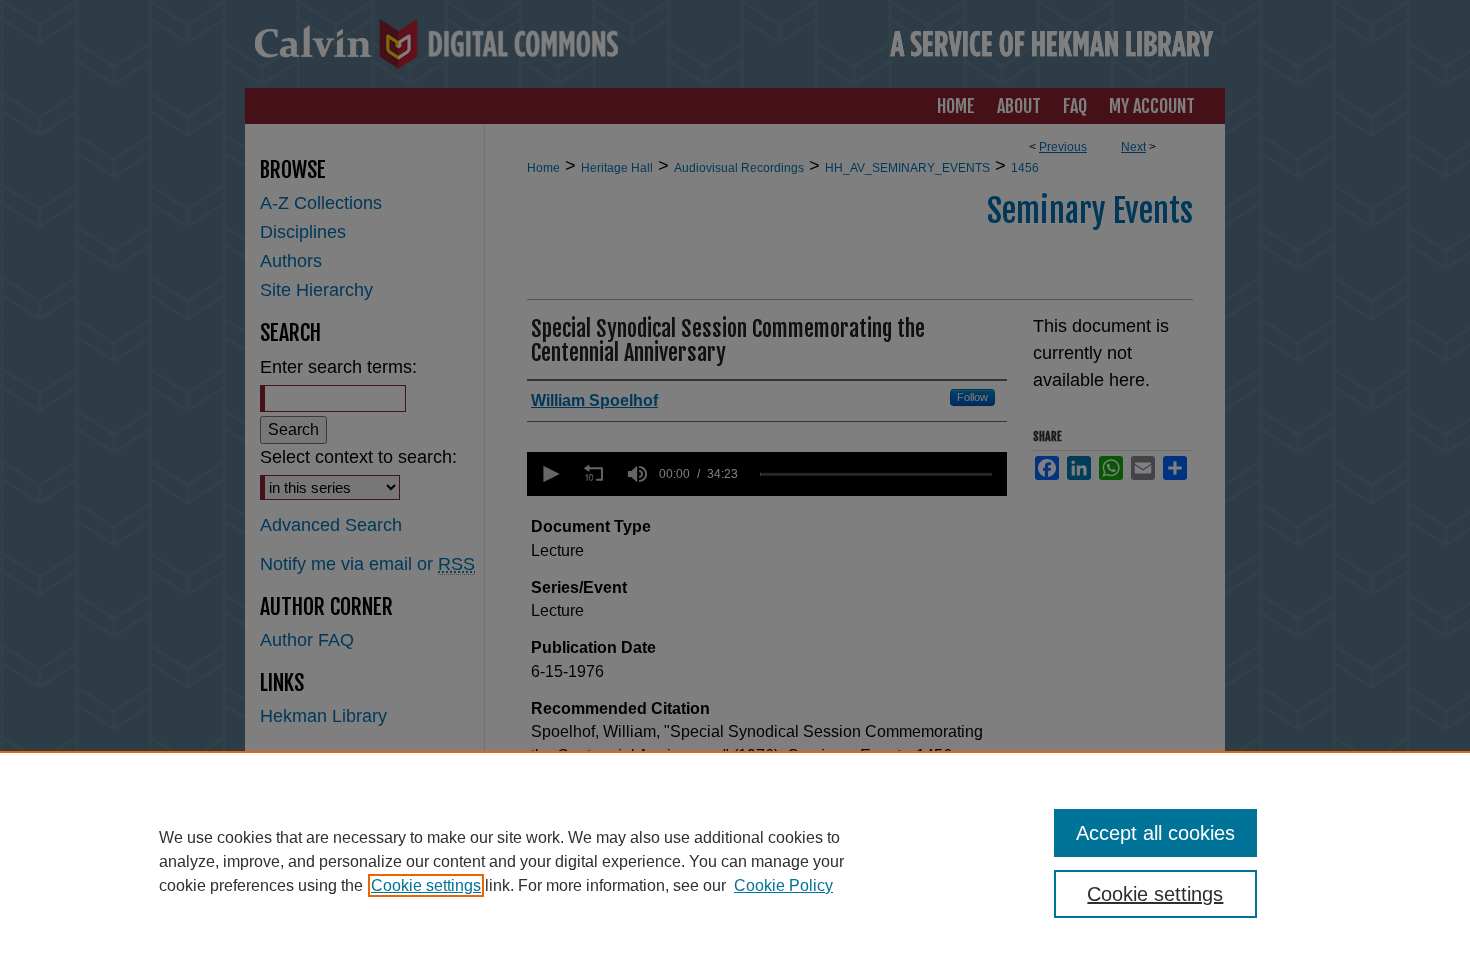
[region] (735, 861)
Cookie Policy (783, 885)
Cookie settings (426, 885)
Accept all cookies (1155, 833)
